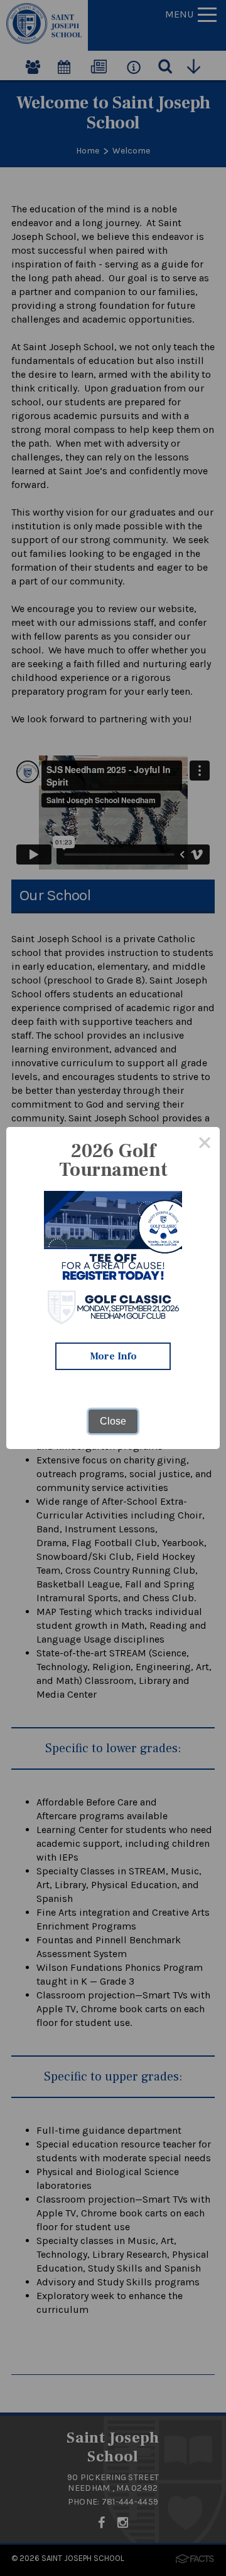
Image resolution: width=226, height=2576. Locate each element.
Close (113, 1421)
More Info (113, 1356)
